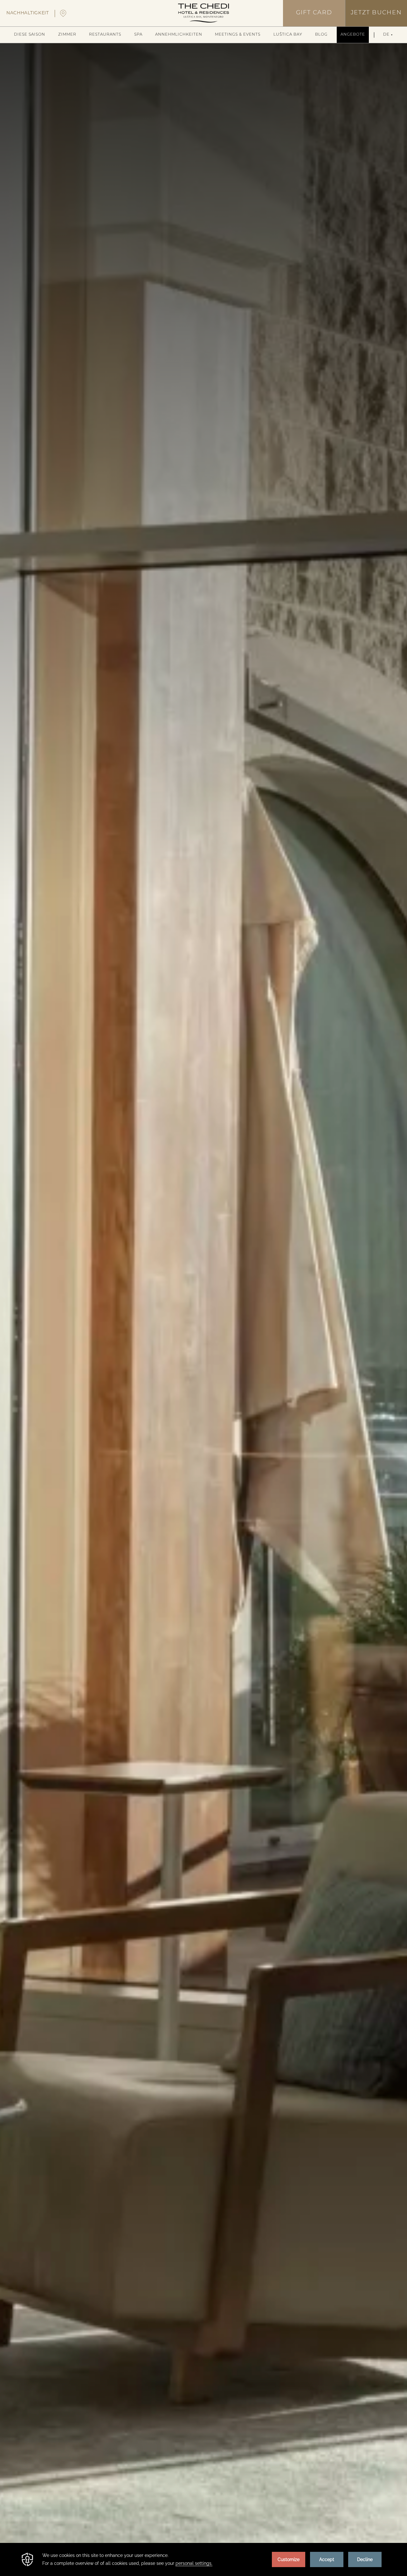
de (386, 35)
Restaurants (105, 35)
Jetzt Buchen (376, 13)
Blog (321, 35)
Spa (138, 35)
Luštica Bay (288, 35)
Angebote (353, 35)
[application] (203, 2559)
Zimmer (67, 35)
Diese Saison (30, 35)
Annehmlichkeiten (179, 35)
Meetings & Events (238, 35)
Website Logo (203, 13)
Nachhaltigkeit (28, 13)
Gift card (314, 13)
